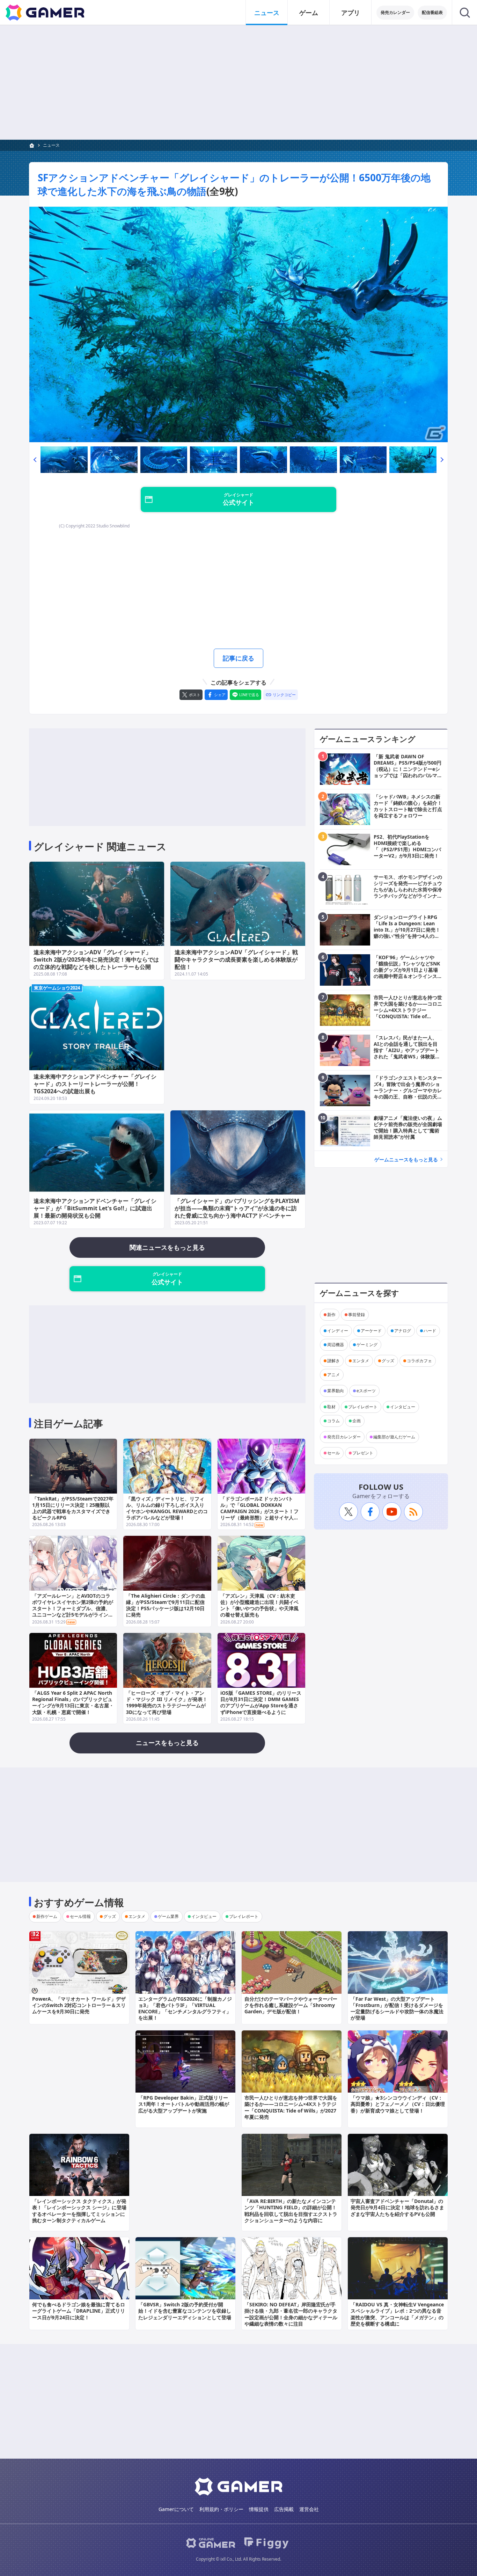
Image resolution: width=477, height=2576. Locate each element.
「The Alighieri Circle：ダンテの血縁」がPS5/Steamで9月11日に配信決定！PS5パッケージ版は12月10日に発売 (166, 1605)
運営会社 (309, 2509)
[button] (35, 460)
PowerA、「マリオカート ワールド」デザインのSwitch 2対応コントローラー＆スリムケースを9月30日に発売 (79, 2005)
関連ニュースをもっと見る (167, 1247)
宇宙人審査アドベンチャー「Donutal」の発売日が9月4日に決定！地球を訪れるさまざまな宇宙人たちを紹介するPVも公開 (397, 2207)
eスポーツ (366, 1391)
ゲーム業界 (168, 1916)
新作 (331, 1315)
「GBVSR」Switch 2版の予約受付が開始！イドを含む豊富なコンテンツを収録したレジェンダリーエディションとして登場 (185, 2311)
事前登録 (357, 1315)
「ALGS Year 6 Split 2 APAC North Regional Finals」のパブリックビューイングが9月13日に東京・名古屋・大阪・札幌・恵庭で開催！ (73, 1702)
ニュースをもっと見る (167, 1743)
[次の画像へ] (239, 324)
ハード (430, 1331)
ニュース (267, 13)
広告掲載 (284, 2509)
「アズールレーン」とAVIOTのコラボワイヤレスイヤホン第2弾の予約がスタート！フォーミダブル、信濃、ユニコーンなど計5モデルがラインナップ (73, 1608)
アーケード (371, 1331)
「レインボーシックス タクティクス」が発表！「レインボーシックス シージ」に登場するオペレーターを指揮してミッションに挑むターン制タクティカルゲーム (79, 2211)
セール (333, 1453)
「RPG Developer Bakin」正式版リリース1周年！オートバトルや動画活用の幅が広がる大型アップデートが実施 (184, 2104)
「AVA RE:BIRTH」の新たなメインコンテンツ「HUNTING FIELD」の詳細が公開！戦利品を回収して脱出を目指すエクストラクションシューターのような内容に (291, 2211)
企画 (357, 1421)
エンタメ (361, 1361)
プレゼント (363, 1453)
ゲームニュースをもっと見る (406, 1159)
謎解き (333, 1361)
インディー (338, 1331)
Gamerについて (176, 2509)
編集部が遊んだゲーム (394, 1437)
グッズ (388, 1361)
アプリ (351, 13)
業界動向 (336, 1391)
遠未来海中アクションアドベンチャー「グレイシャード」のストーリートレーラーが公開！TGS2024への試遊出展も (95, 1084)
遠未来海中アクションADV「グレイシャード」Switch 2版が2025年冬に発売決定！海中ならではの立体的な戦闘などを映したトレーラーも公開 (96, 959)
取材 (331, 1407)
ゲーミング (367, 1345)
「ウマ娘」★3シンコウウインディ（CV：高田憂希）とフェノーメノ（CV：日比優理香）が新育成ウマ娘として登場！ (398, 2104)
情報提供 (259, 2509)
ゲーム (309, 13)
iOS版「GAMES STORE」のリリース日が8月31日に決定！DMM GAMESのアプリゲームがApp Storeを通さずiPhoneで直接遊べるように (261, 1702)
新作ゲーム (47, 1916)
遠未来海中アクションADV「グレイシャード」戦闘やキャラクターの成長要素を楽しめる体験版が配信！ (236, 959)
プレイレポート (363, 1407)
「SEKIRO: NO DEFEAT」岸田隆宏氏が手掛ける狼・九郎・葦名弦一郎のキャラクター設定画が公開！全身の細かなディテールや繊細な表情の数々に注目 (291, 2314)
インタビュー (403, 1407)
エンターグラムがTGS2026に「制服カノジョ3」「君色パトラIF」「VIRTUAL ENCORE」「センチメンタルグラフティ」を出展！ (185, 2008)
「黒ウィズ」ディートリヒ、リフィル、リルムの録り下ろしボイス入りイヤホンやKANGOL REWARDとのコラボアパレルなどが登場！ (167, 1508)
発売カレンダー (395, 12)
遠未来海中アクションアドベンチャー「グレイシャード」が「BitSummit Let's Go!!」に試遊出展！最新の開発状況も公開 (95, 1208)
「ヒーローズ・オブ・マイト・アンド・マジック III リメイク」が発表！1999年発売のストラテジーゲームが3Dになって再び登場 (167, 1702)
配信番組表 (432, 12)
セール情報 (80, 1916)
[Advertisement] (239, 82)
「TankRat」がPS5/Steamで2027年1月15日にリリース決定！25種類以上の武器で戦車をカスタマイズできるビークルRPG (73, 1508)
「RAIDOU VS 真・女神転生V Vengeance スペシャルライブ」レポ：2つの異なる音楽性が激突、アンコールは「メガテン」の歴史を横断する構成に (397, 2314)
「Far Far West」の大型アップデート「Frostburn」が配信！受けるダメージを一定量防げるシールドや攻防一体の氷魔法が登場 (397, 2008)
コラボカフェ (419, 1361)
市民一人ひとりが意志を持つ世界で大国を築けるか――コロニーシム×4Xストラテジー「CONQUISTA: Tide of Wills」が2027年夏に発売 (291, 2107)
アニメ (333, 1375)
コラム (333, 1421)
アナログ (403, 1331)
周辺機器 (336, 1345)
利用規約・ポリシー (221, 2509)
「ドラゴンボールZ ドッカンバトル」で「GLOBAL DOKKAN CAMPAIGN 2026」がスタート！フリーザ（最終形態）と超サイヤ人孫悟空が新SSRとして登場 (259, 1511)
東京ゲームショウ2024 (57, 988)
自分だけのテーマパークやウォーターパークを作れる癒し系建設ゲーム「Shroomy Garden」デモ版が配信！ (291, 2005)
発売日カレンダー (344, 1437)
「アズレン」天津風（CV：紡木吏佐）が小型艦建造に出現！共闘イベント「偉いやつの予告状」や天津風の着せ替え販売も (259, 1605)
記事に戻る (239, 658)
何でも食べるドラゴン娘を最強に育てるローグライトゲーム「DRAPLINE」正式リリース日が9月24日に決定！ (79, 2311)
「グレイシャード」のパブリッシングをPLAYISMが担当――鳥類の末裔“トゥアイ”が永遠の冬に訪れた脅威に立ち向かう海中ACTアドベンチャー (237, 1208)
